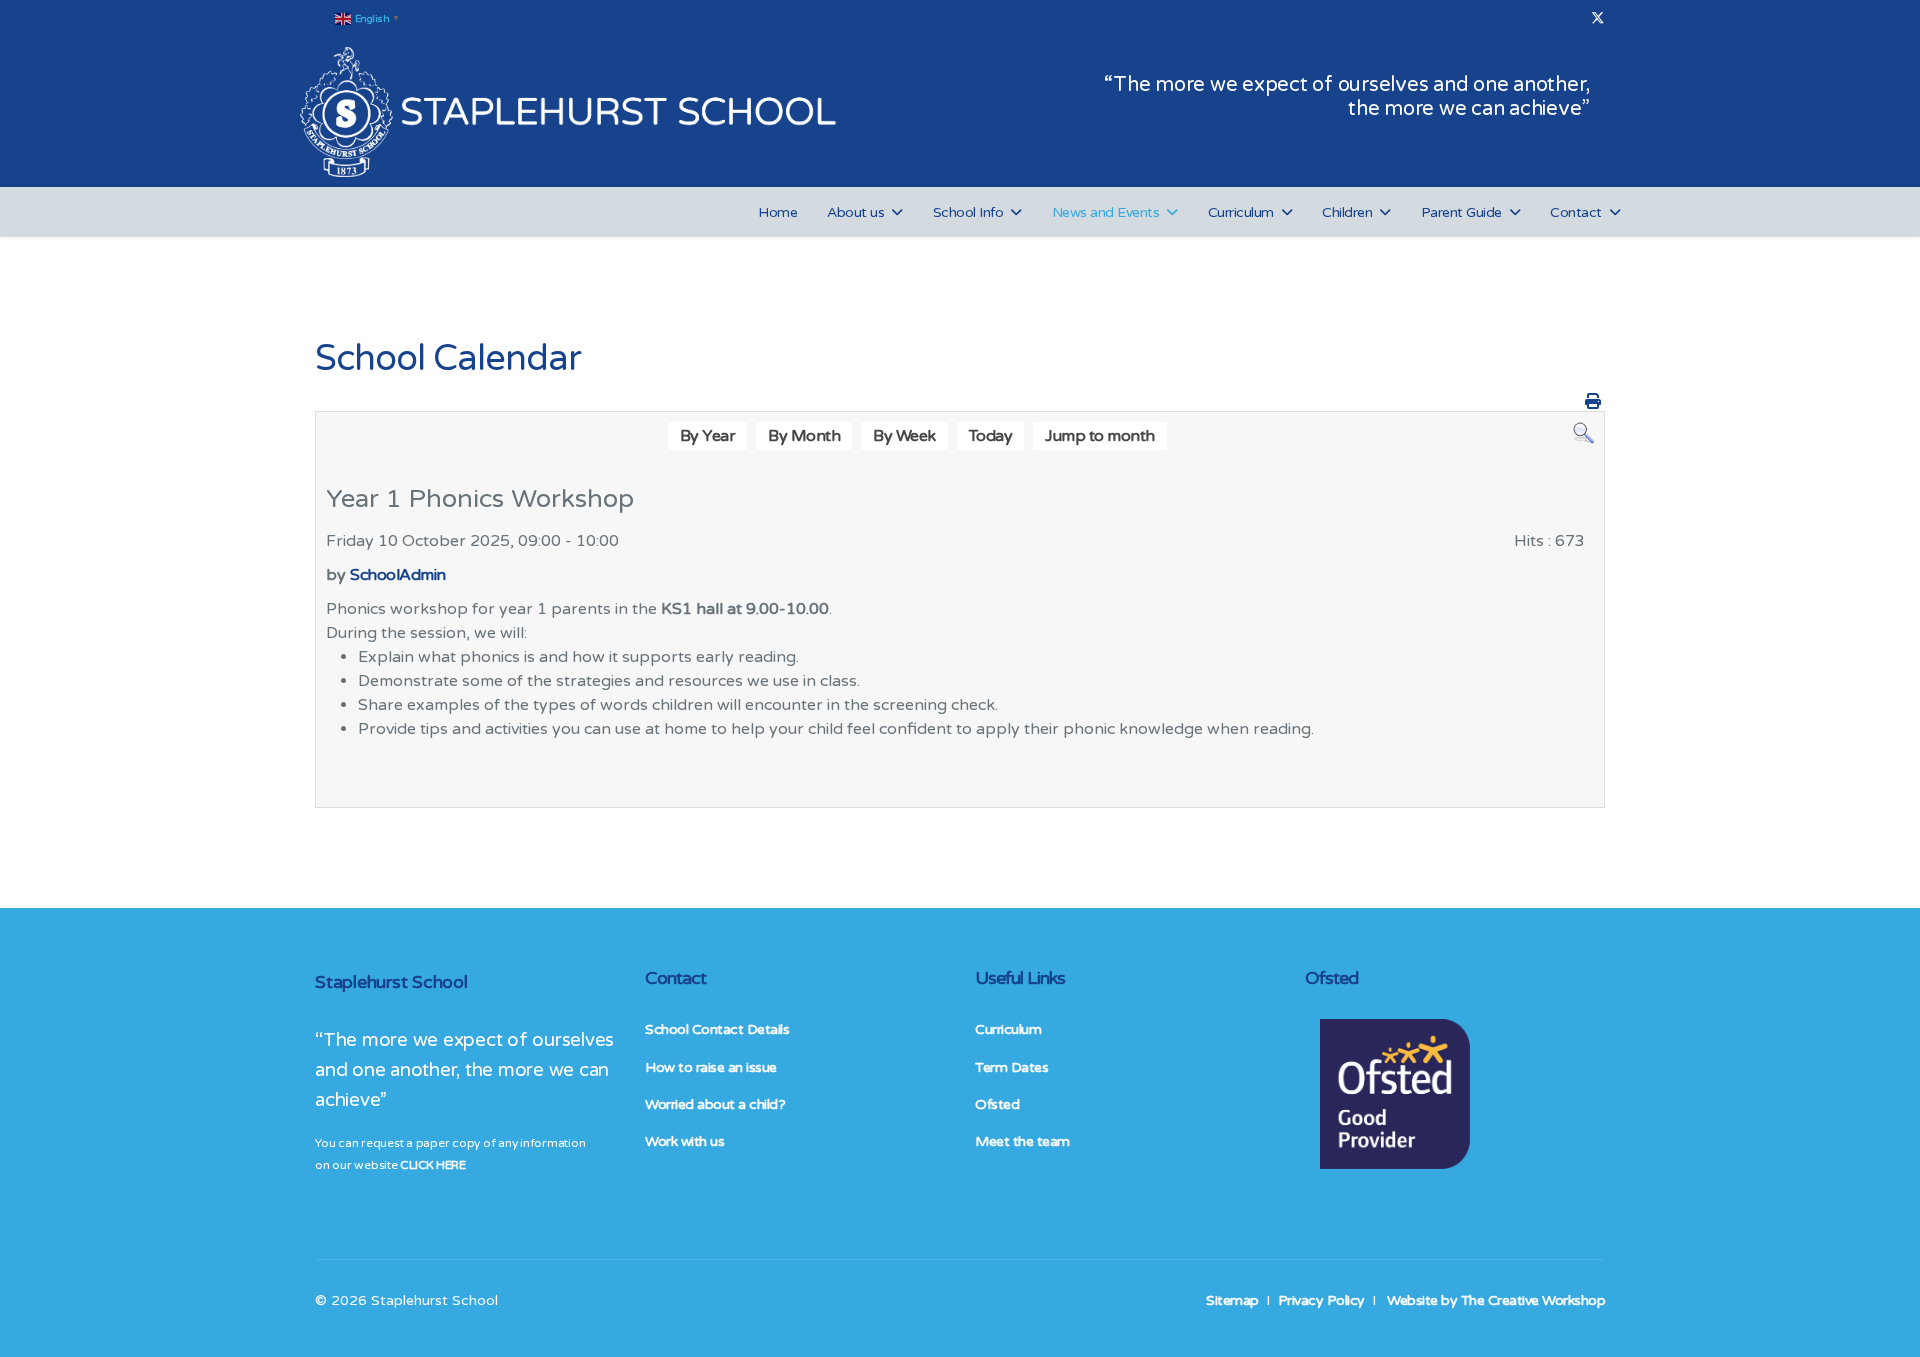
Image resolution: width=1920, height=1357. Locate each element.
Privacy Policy (1321, 1300)
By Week (904, 436)
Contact (1576, 212)
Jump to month (1100, 436)
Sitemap (1232, 1300)
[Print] (1593, 402)
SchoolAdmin (398, 575)
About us (855, 212)
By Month (804, 436)
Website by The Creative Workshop (1496, 1300)
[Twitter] (1598, 18)
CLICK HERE (432, 1165)
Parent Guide (1461, 212)
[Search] (1583, 433)
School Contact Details (717, 1029)
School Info (968, 212)
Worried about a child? (715, 1104)
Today (991, 436)
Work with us (684, 1141)
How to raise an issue (711, 1067)
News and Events (1106, 212)
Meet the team (1022, 1141)
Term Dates (1011, 1067)
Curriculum (1241, 212)
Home (777, 212)
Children (1347, 212)
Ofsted (997, 1104)
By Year (708, 436)
